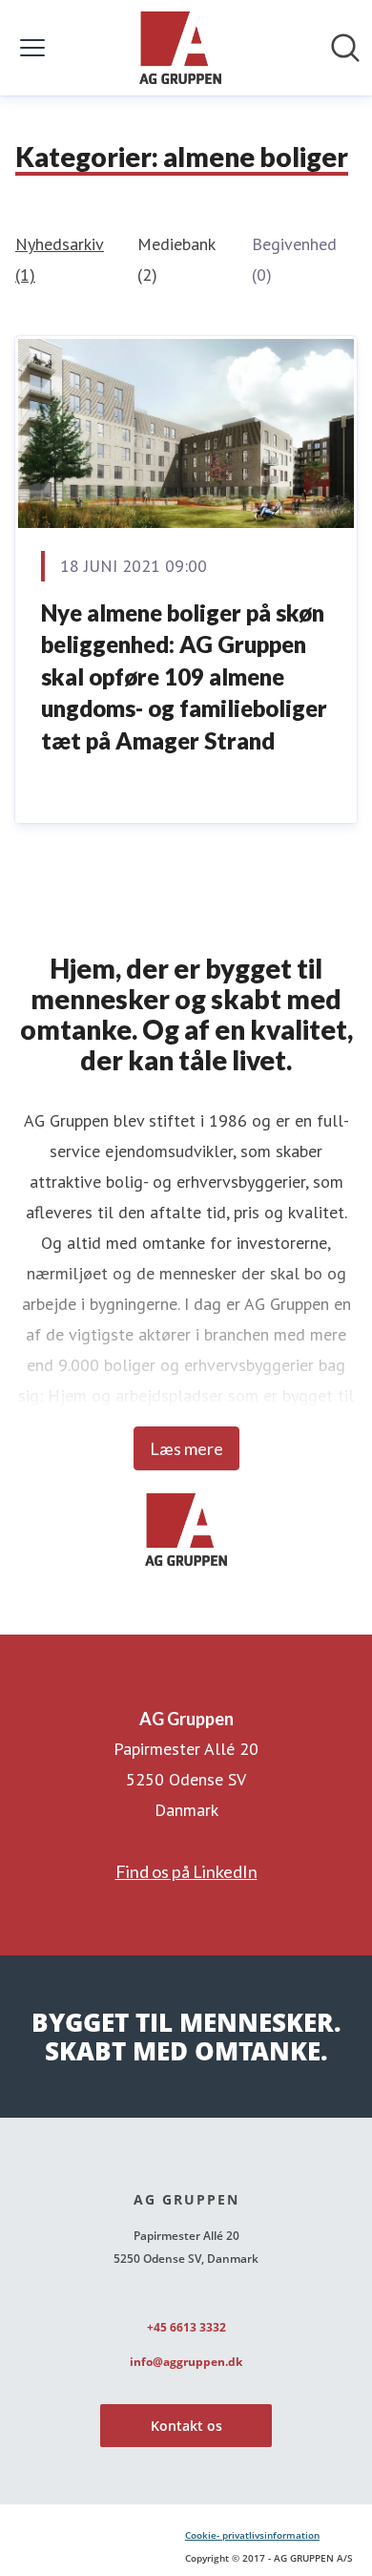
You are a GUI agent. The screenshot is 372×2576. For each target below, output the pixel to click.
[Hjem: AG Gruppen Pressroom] (180, 48)
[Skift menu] (32, 48)
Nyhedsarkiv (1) (60, 259)
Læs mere (186, 1448)
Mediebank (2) (176, 259)
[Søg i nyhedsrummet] (345, 48)
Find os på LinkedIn (186, 1871)
